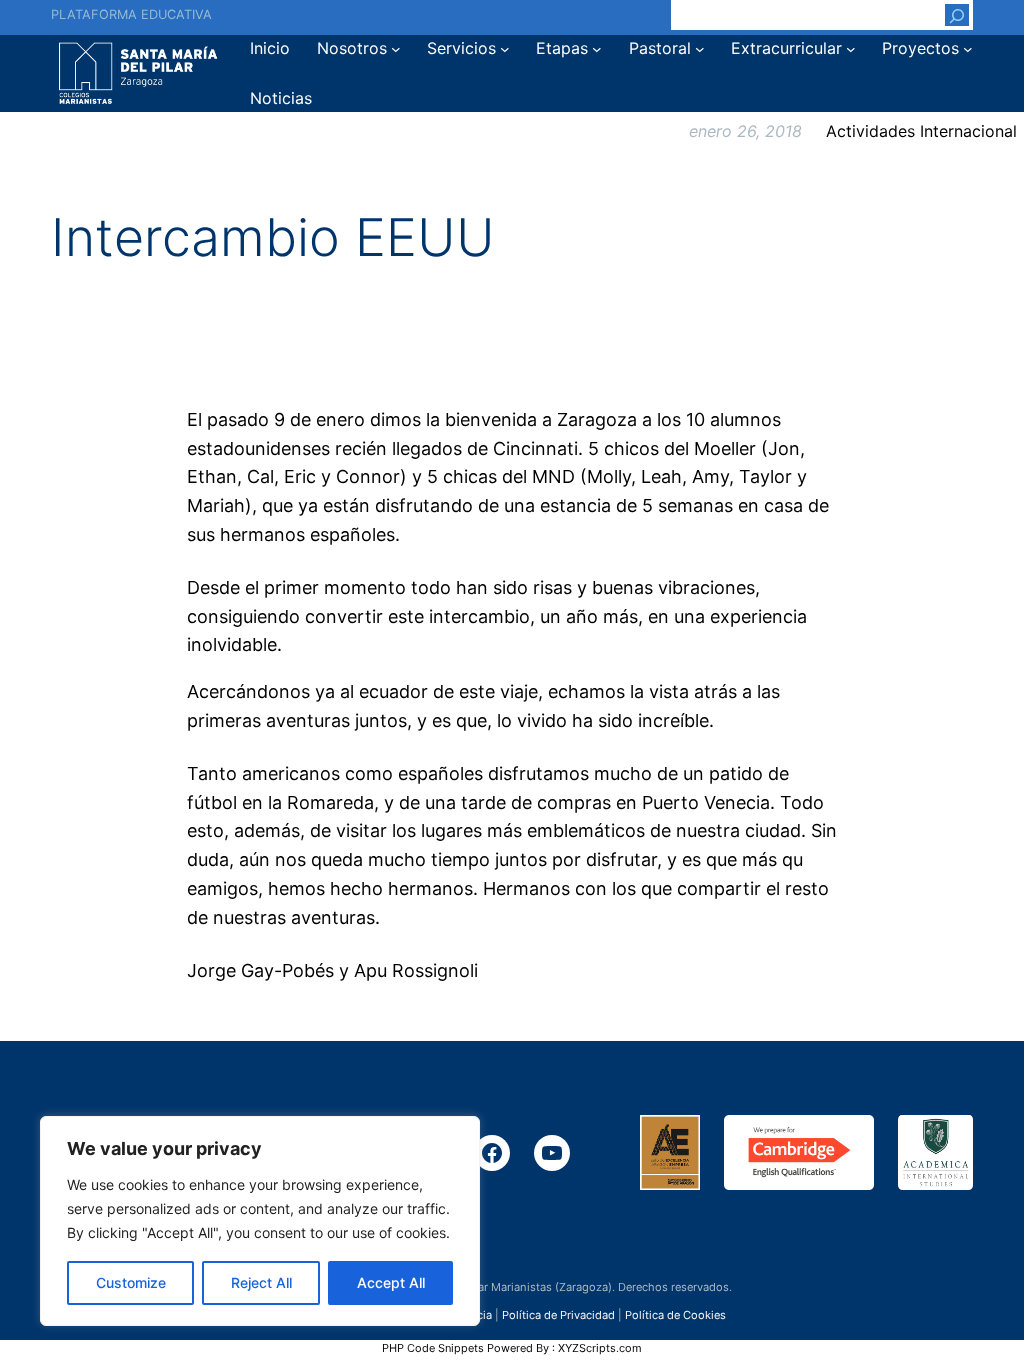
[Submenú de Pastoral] (700, 49)
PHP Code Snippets (433, 1348)
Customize (131, 1282)
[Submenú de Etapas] (597, 49)
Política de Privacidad (558, 1315)
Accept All (391, 1282)
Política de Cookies (675, 1315)
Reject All (261, 1282)
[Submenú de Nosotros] (396, 49)
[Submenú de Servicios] (505, 49)
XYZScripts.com (600, 1348)
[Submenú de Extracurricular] (851, 49)
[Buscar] (957, 15)
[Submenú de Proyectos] (968, 49)
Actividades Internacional (921, 131)
